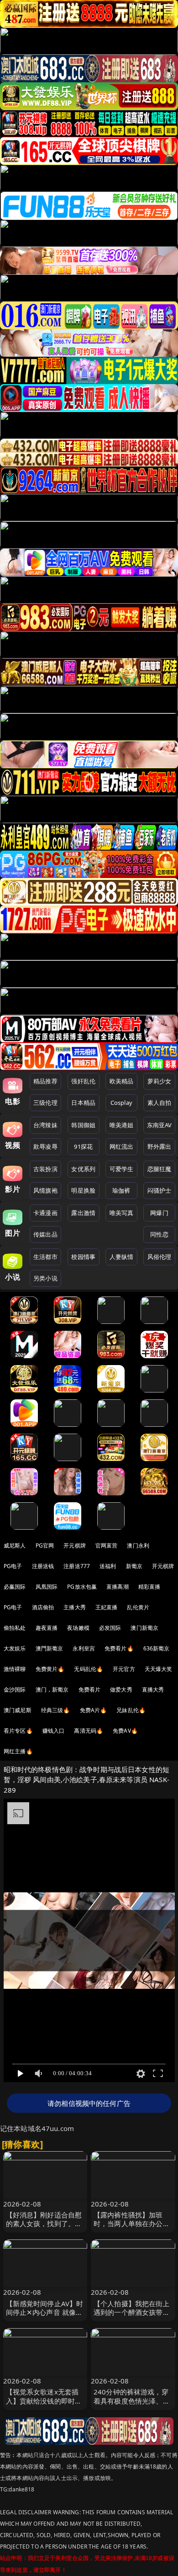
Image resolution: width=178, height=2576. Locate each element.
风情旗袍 (45, 1190)
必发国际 (110, 1628)
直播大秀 (153, 1690)
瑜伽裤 (121, 1190)
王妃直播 (107, 1607)
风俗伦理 (160, 1257)
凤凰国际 (47, 1587)
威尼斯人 (15, 1545)
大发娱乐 (15, 1648)
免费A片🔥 (94, 1710)
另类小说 (45, 1278)
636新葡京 (157, 1648)
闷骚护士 (160, 1190)
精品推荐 (45, 1081)
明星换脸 (83, 1190)
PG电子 (13, 1566)
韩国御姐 (83, 1125)
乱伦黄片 (138, 1607)
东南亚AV (160, 1125)
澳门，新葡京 (52, 1690)
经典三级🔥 (56, 1710)
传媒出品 (45, 1234)
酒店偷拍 (43, 1607)
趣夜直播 (47, 1628)
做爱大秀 (121, 1690)
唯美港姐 (122, 1125)
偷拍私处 (15, 1628)
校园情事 (83, 1257)
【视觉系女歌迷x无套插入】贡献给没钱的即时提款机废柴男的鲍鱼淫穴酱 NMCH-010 (44, 2405)
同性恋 (159, 1234)
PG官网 (45, 1545)
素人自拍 (160, 1103)
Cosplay (121, 1103)
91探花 (83, 1146)
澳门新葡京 (144, 1628)
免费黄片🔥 (50, 1669)
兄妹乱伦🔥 (131, 1710)
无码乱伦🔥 (89, 1669)
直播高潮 (118, 1587)
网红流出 (122, 1146)
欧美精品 (122, 1081)
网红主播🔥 (18, 1751)
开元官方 (124, 1669)
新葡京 (134, 1566)
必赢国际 (15, 1587)
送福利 (108, 1566)
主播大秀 (75, 1607)
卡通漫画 (45, 1213)
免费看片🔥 (119, 1648)
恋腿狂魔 (160, 1169)
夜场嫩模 (78, 1628)
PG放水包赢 (82, 1587)
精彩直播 (149, 1587)
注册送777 (77, 1566)
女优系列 (83, 1169)
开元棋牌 (75, 1545)
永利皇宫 (84, 1648)
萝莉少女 (160, 1081)
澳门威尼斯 (18, 1710)
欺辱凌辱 (45, 1146)
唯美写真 (122, 1213)
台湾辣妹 (45, 1125)
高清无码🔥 (89, 1731)
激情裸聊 (15, 1669)
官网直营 (107, 1545)
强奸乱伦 (83, 1081)
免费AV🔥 (125, 1731)
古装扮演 (45, 1169)
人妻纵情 (122, 1257)
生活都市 (45, 1257)
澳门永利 (138, 1545)
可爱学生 (122, 1169)
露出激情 (83, 1213)
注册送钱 (43, 1566)
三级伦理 (45, 1103)
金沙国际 (15, 1690)
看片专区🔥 (18, 1731)
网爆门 (159, 1213)
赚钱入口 (54, 1731)
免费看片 (90, 1690)
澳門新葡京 (50, 1648)
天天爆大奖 (159, 1669)
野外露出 (160, 1146)
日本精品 (83, 1103)
